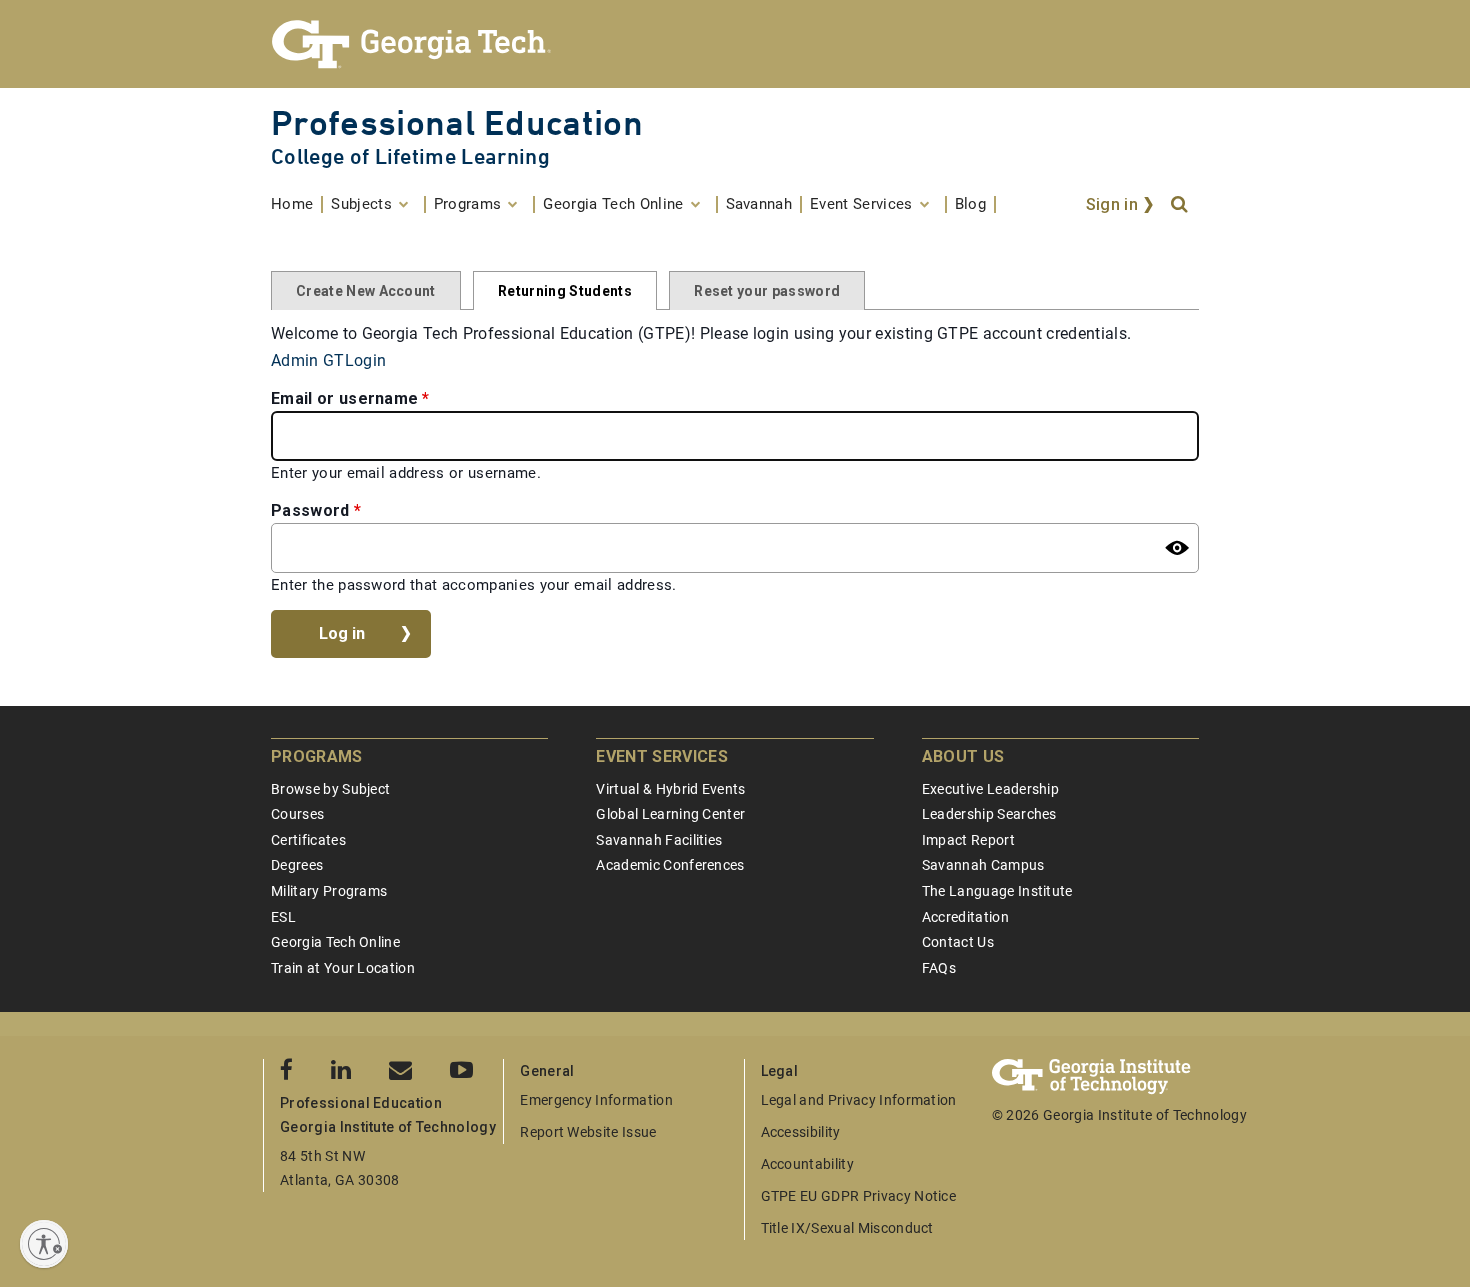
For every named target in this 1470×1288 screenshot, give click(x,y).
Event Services (661, 756)
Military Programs (329, 891)
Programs (317, 756)
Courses (297, 814)
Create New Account (366, 291)
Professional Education (457, 122)
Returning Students (565, 291)
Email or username (344, 398)
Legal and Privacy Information (859, 1100)
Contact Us (958, 942)
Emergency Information (596, 1100)
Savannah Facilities (659, 840)
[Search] (1181, 205)
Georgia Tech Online (335, 942)
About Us (963, 756)
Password (310, 510)
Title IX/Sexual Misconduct (847, 1228)
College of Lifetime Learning (410, 156)
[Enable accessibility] (44, 1244)
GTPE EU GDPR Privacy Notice (859, 1196)
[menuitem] (297, 204)
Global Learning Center (670, 814)
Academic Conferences (670, 865)
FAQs (939, 968)
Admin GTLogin (328, 360)
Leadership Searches (989, 814)
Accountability (807, 1164)
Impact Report (968, 840)
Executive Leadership (990, 789)
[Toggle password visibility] (1177, 548)
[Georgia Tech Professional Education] (735, 44)
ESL (283, 917)
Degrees (297, 865)
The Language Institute (997, 891)
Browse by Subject (330, 789)
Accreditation (965, 917)
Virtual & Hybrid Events (670, 789)
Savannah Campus (983, 865)
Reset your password (767, 291)
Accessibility (801, 1132)
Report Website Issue (588, 1132)
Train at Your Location (343, 968)
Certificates (308, 840)
